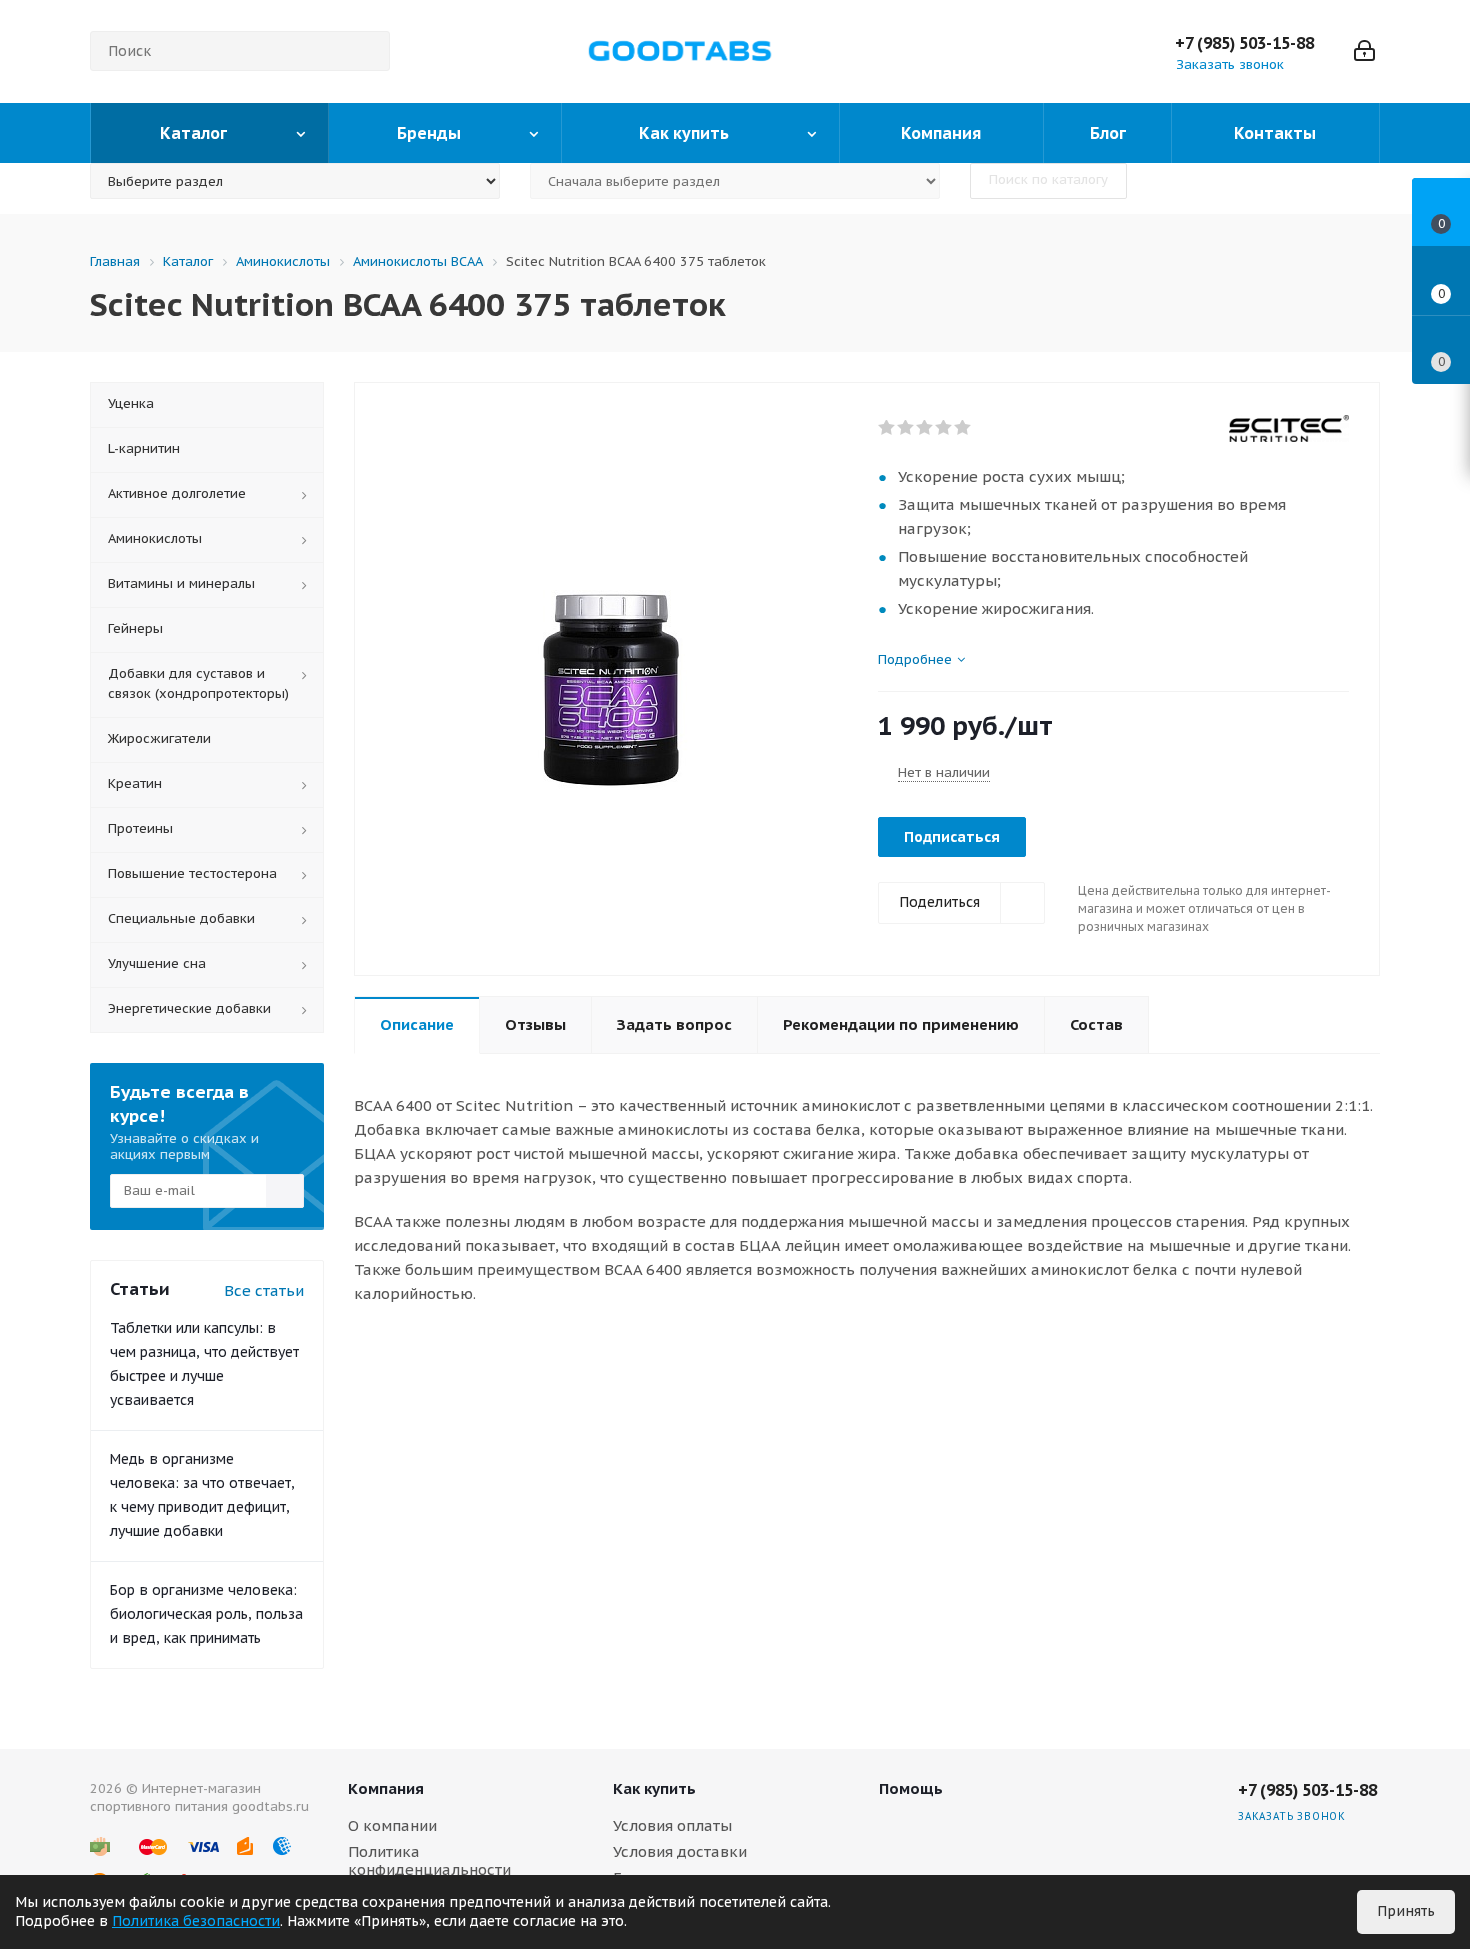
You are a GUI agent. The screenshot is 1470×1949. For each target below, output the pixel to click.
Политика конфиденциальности (429, 1860)
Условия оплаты (672, 1825)
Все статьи (264, 1290)
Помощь (911, 1788)
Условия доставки (680, 1851)
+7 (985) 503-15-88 (1244, 43)
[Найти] (366, 51)
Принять (1406, 1911)
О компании (392, 1825)
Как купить (654, 1788)
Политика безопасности (196, 1921)
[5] (963, 428)
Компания (386, 1788)
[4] (944, 428)
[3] (925, 428)
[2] (906, 428)
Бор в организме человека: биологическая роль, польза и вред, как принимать (206, 1614)
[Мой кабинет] (1364, 51)
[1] (887, 428)
